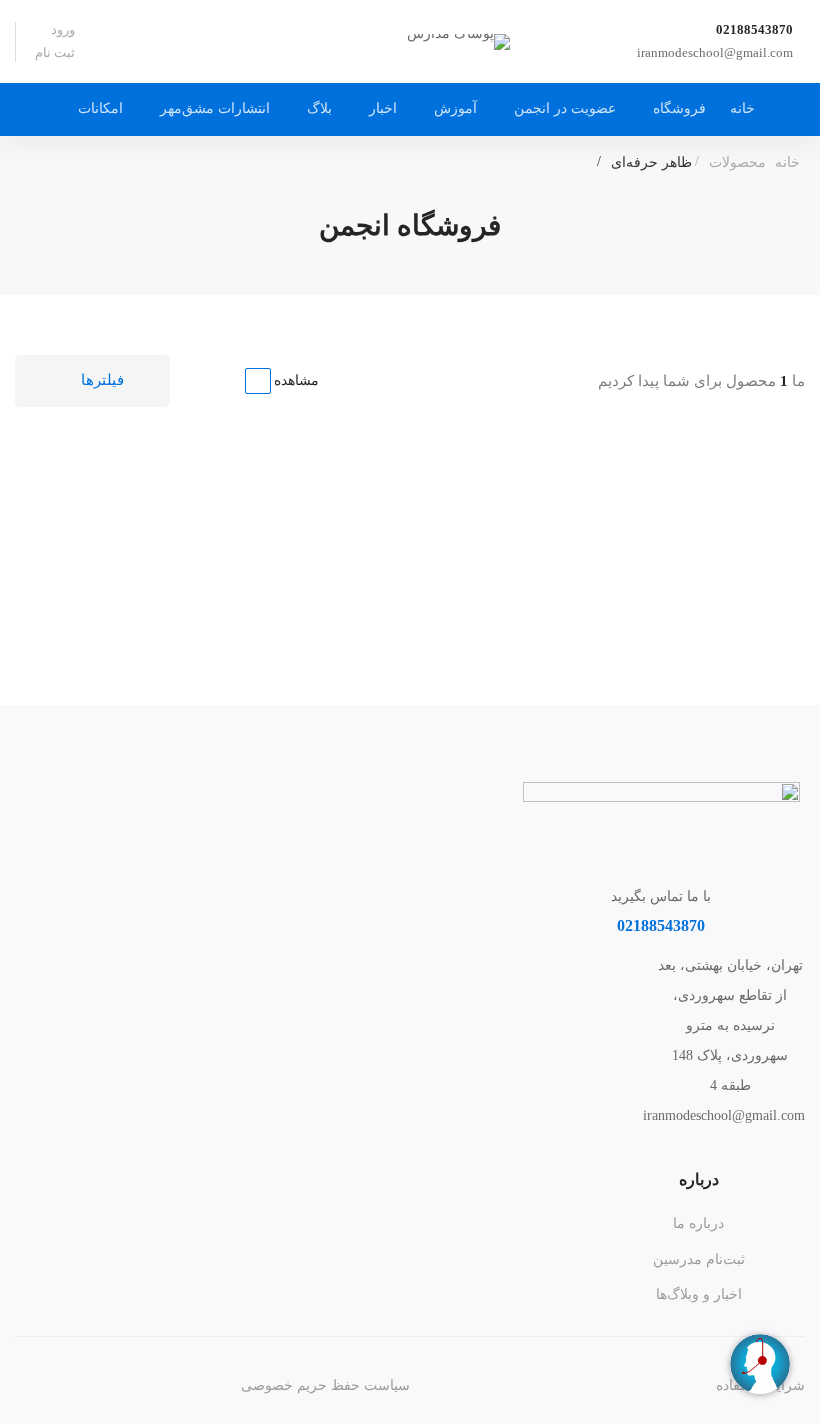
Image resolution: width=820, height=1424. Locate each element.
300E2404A (721, 614)
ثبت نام (55, 52)
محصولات (737, 162)
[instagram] (730, 1150)
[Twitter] (792, 1150)
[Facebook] (761, 1150)
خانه (787, 162)
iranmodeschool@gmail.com (715, 52)
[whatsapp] (730, 1160)
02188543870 (754, 29)
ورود (63, 29)
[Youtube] (699, 1150)
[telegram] (668, 1150)
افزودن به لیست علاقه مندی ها (535, 543)
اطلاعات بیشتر (717, 543)
